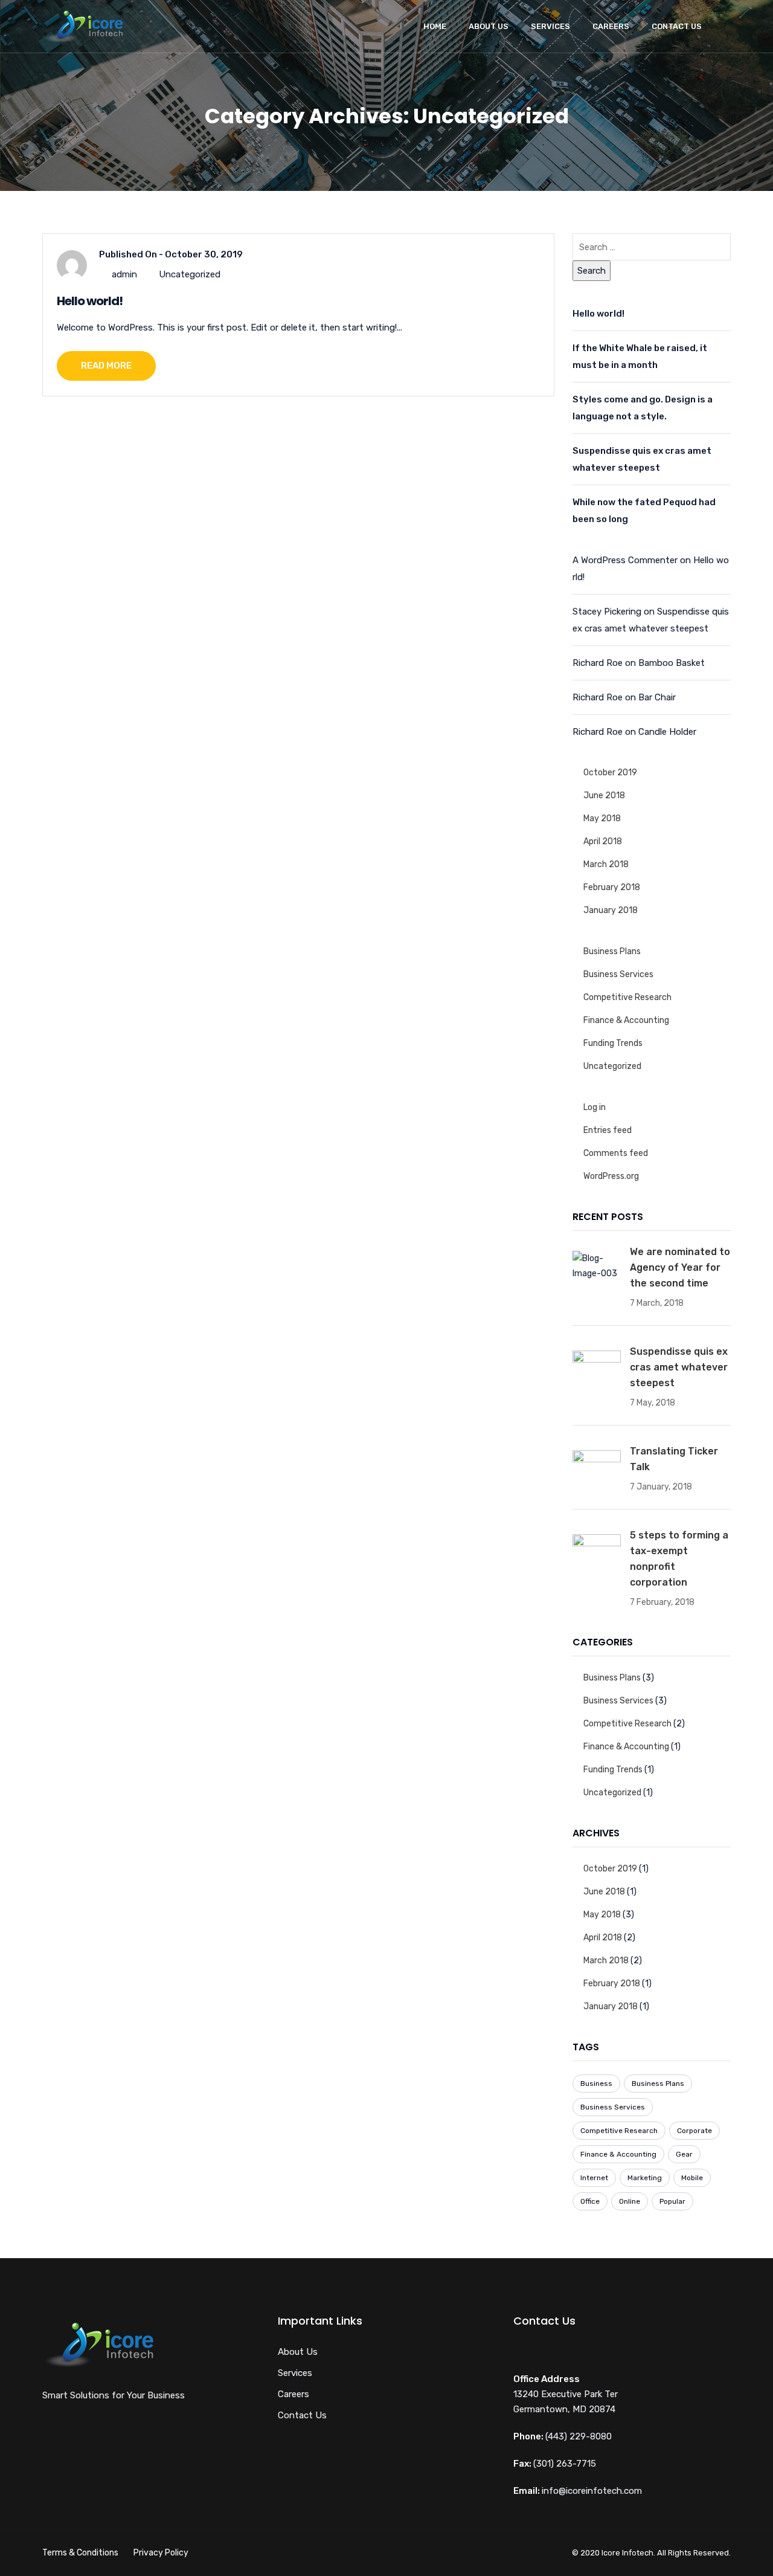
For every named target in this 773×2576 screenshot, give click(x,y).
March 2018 (606, 864)
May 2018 (602, 818)
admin (124, 274)
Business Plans (612, 951)
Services (550, 26)
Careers (611, 26)
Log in (595, 1107)
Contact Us (677, 26)
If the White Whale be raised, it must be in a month (640, 357)
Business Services (618, 974)
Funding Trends (613, 1043)
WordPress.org (611, 1176)
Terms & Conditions (80, 2553)
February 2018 (612, 887)
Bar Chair (657, 697)
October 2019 (610, 773)
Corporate (694, 2131)
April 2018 (603, 841)
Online (630, 2201)
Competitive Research (627, 997)
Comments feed (616, 1153)
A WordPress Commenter (625, 560)
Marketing (645, 2178)
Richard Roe (598, 663)
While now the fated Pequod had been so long (644, 511)
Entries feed (608, 1130)
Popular (672, 2201)
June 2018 (604, 796)
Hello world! (90, 301)
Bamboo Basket (672, 663)
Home (435, 26)
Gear (684, 2154)
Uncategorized (190, 274)
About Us (489, 26)
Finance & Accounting (626, 1020)
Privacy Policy (161, 2553)
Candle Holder (667, 732)
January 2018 (611, 910)
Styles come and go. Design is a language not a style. (643, 408)
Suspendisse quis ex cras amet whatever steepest (642, 459)
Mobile (692, 2178)
